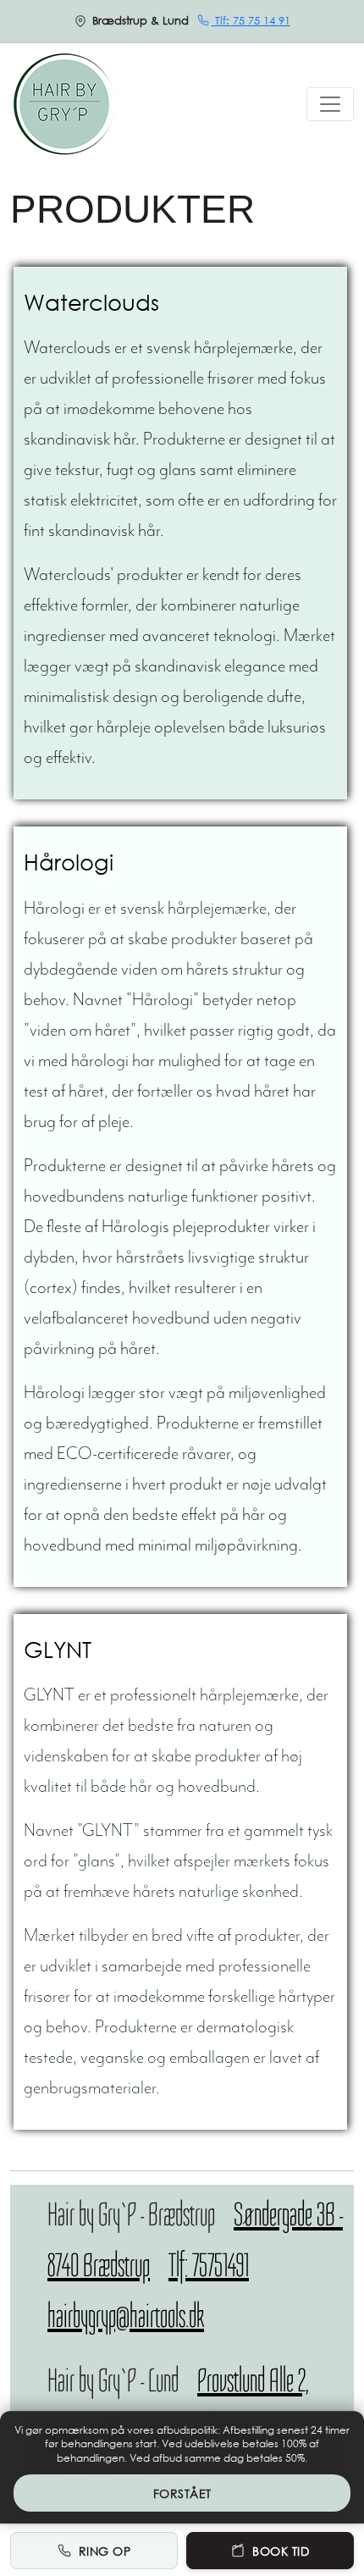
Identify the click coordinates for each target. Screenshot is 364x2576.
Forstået (182, 2493)
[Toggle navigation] (330, 104)
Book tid (281, 2551)
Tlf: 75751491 (209, 2265)
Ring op (105, 2551)
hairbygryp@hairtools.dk (126, 2316)
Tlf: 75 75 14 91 (251, 21)
